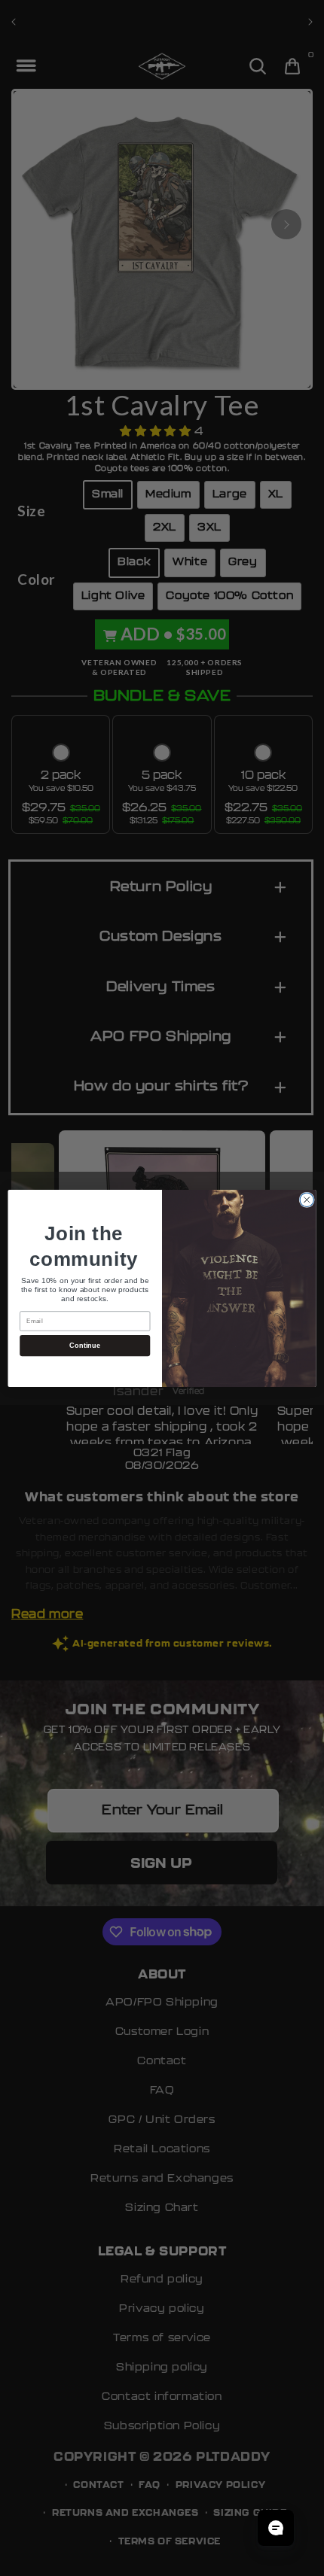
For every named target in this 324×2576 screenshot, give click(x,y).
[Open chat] (276, 2528)
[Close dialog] (307, 1200)
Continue (85, 1345)
